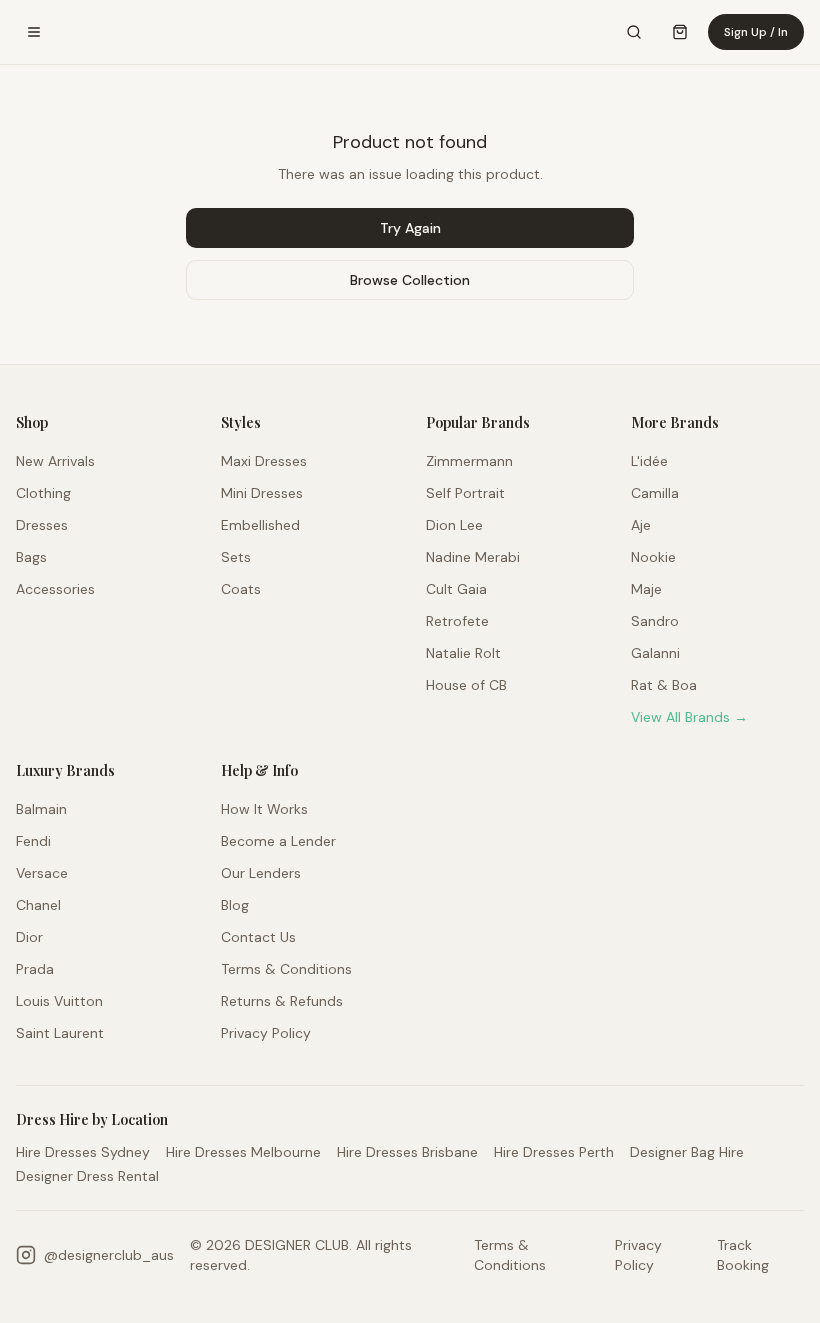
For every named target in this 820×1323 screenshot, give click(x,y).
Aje (641, 525)
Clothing (43, 493)
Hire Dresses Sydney (83, 1152)
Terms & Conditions (286, 969)
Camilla (655, 493)
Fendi (33, 841)
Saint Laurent (60, 1033)
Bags (31, 557)
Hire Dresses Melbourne (243, 1152)
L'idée (649, 461)
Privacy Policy (266, 1033)
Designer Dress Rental (87, 1176)
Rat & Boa (664, 685)
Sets (236, 557)
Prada (35, 969)
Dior (29, 937)
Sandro (655, 621)
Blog (235, 905)
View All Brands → (689, 717)
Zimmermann (469, 461)
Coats (241, 589)
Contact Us (258, 937)
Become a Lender (278, 841)
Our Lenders (261, 873)
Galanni (655, 653)
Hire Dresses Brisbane (407, 1152)
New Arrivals (55, 461)
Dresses (42, 525)
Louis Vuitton (59, 1001)
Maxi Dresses (264, 461)
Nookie (653, 557)
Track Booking (743, 1255)
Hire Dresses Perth (554, 1152)
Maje (646, 589)
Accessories (55, 589)
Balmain (41, 809)
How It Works (264, 809)
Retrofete (457, 621)
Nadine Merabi (473, 557)
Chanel (38, 905)
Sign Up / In (756, 32)
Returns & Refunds (282, 1001)
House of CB (466, 685)
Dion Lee (454, 525)
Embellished (260, 525)
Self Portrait (465, 493)
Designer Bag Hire (687, 1152)
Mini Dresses (262, 493)
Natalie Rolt (463, 653)
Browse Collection (410, 280)
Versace (42, 873)
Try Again (410, 228)
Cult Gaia (456, 589)
